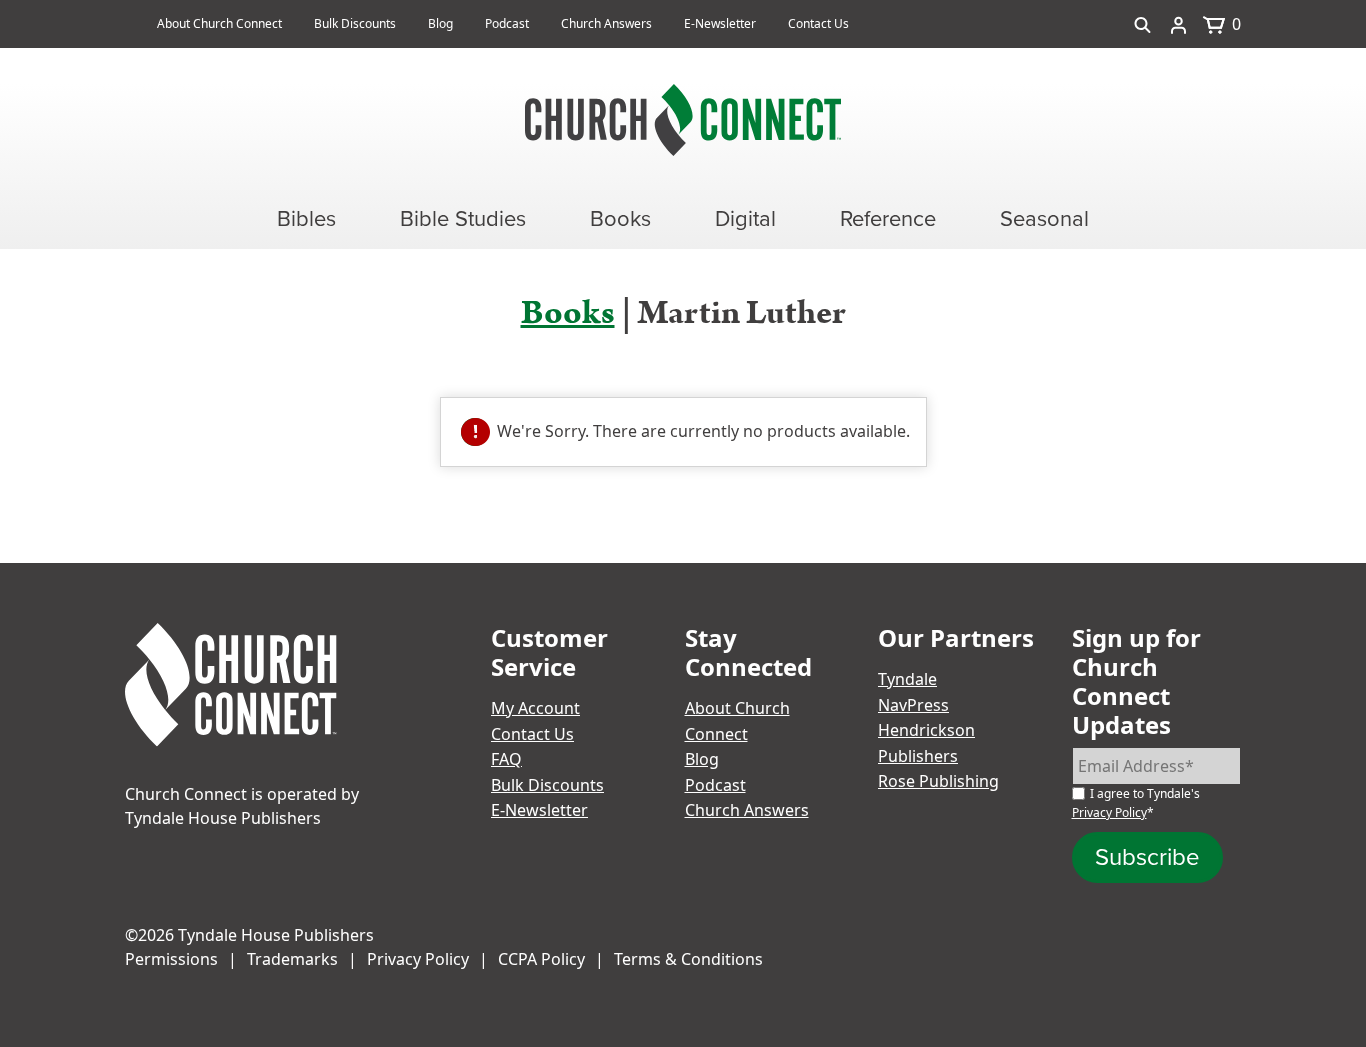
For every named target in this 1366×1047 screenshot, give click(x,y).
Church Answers (606, 23)
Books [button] (620, 218)
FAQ (506, 759)
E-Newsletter (720, 23)
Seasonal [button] (1044, 218)
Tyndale (907, 679)
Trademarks (292, 959)
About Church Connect (219, 23)
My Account (535, 708)
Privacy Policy (1109, 812)
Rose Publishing (938, 781)
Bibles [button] (306, 218)
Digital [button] (745, 218)
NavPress (913, 705)
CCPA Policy (541, 959)
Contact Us (818, 23)
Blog (440, 23)
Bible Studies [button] (463, 218)
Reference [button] (888, 218)
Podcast (507, 23)
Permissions (171, 959)
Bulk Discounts (355, 23)
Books (568, 313)
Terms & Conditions (688, 959)
